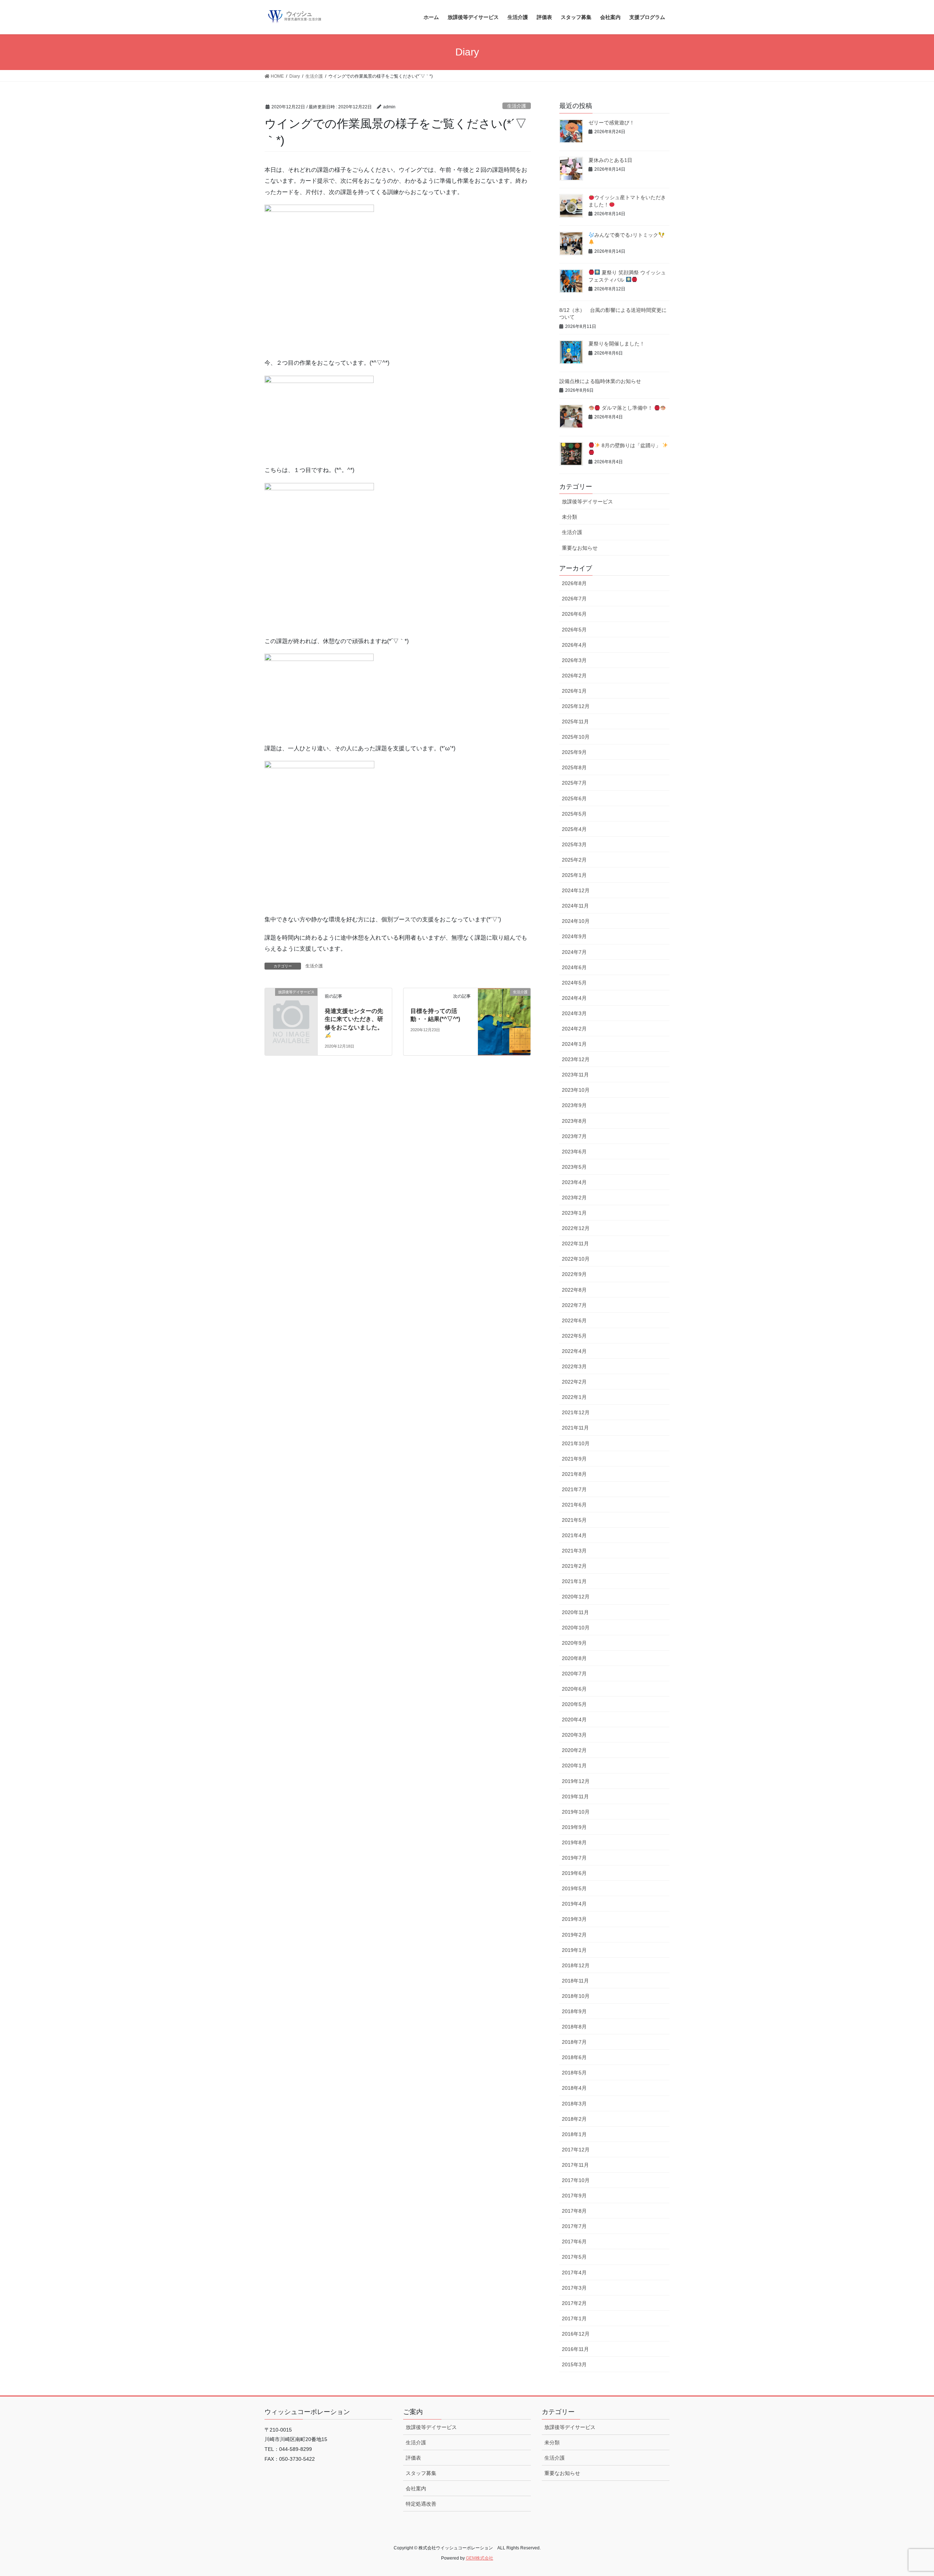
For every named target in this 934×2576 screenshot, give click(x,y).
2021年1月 (574, 1581)
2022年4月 (574, 1351)
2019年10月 (576, 1812)
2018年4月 (574, 2088)
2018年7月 (574, 2042)
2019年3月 (574, 1919)
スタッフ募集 (421, 2473)
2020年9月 (574, 1643)
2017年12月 (576, 2150)
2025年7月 (574, 783)
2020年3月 (574, 1735)
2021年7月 (574, 1489)
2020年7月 (574, 1674)
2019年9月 (574, 1827)
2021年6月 (574, 1505)
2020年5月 (574, 1704)
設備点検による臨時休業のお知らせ (600, 381)
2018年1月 (574, 2134)
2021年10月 (576, 1443)
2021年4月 (574, 1535)
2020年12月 (576, 1597)
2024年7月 (574, 952)
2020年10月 (576, 1628)
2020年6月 (574, 1689)
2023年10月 (576, 1090)
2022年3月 (574, 1366)
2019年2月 (574, 1935)
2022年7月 (574, 1305)
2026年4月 (574, 645)
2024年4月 (574, 998)
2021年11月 (575, 1428)
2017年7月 (574, 2226)
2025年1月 (574, 875)
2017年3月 (574, 2288)
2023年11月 (575, 1075)
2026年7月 (574, 599)
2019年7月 (574, 1858)
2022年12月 (576, 1228)
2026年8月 (574, 583)
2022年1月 (574, 1397)
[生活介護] (504, 1007)
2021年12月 (576, 1412)
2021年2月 (574, 1566)
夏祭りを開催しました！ (617, 344)
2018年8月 (574, 2027)
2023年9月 (574, 1105)
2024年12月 (576, 890)
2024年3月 (574, 1013)
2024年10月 (576, 921)
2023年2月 (574, 1198)
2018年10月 (576, 1996)
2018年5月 (574, 2073)
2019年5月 (574, 1888)
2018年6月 (574, 2057)
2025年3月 (574, 844)
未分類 (570, 517)
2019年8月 (574, 1842)
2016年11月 (575, 2349)
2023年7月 (574, 1136)
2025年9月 (574, 752)
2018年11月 (575, 1981)
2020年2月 (574, 1750)
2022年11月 (575, 1243)
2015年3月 (574, 2364)
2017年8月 (574, 2211)
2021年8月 (574, 1474)
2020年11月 (575, 1612)
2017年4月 (574, 2273)
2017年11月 (575, 2165)
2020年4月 (574, 1720)
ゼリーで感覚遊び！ (611, 123)
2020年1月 (574, 1765)
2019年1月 (574, 1950)
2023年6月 (574, 1152)
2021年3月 (574, 1551)
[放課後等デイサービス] (291, 1004)
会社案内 (416, 2488)
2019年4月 (574, 1904)
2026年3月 (574, 660)
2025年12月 (576, 706)
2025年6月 (574, 798)
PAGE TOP (907, 2492)
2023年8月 (574, 1121)
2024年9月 (574, 936)
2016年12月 (576, 2334)
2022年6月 (574, 1320)
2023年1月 (574, 1213)
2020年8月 (574, 1658)
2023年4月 (574, 1182)
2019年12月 (576, 1781)
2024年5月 (574, 983)
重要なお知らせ (580, 548)
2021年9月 (574, 1459)
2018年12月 (576, 1965)
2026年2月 (574, 676)
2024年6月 (574, 967)
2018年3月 (574, 2104)
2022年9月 (574, 1274)
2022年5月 (574, 1336)
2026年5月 (574, 630)
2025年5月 (574, 814)
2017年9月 (574, 2196)
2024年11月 (575, 906)
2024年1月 (574, 1044)
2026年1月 (574, 691)
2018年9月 (574, 2011)
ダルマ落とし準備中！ (627, 408)
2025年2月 (574, 860)
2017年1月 (574, 2318)
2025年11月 (575, 722)
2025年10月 (576, 737)
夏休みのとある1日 (610, 160)
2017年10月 (576, 2180)
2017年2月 (574, 2303)
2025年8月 (574, 767)
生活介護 (517, 106)
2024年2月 (574, 1029)
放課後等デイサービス (587, 502)
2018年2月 (574, 2119)
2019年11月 (575, 1796)
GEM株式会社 (480, 2558)
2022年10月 (576, 1259)
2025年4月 (574, 829)
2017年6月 (574, 2242)
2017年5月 (574, 2257)
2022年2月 (574, 1382)
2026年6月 (574, 614)
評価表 (413, 2458)
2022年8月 (574, 1290)
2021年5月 (574, 1520)
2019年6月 (574, 1873)
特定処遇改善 (421, 2504)
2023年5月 (574, 1167)
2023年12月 (576, 1059)
